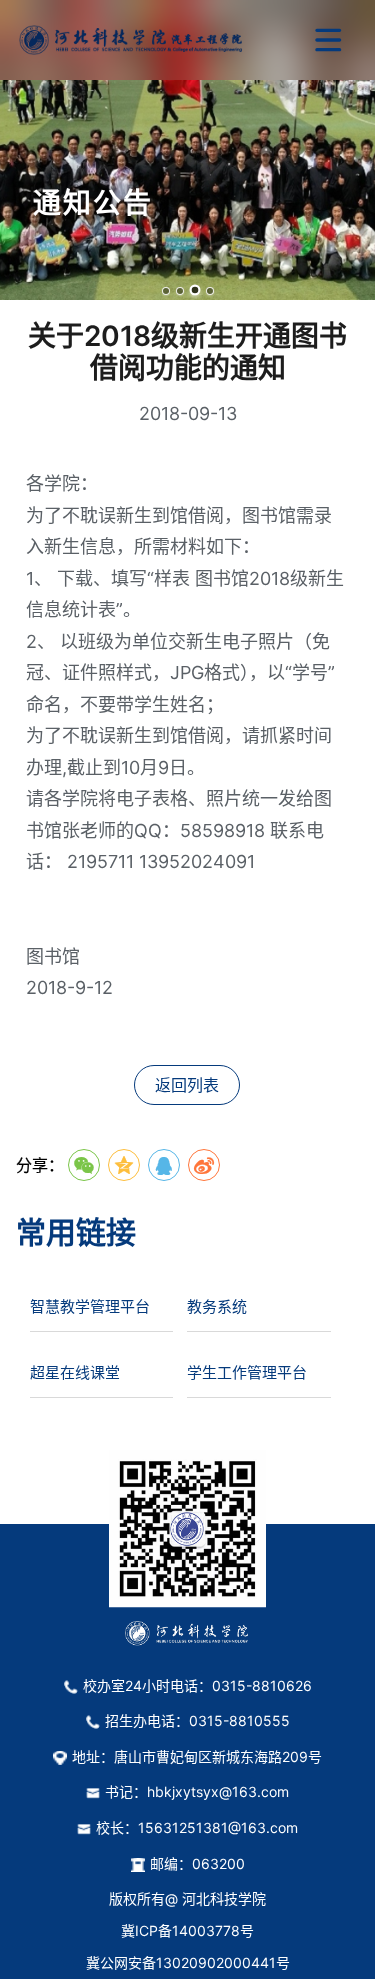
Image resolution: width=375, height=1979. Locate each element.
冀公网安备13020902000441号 (188, 1962)
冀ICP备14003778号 (187, 1930)
